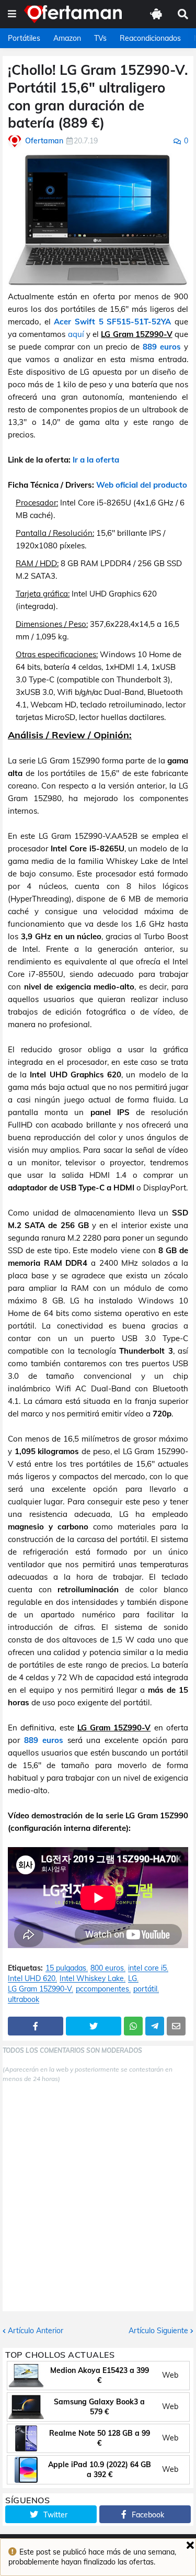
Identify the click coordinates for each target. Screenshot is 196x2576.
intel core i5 (147, 1968)
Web (170, 2375)
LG (132, 1979)
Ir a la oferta (96, 460)
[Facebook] (36, 2026)
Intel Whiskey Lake (92, 1979)
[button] (12, 14)
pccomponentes (102, 1989)
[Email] (176, 2026)
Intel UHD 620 (32, 1979)
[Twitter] (94, 2026)
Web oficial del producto (142, 485)
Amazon (67, 38)
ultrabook (24, 2000)
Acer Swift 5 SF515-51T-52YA (112, 322)
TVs (100, 38)
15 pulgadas (66, 1968)
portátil (145, 1989)
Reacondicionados (150, 38)
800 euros (107, 1968)
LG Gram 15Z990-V (40, 1989)
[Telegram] (155, 2026)
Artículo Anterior (36, 2331)
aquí (76, 334)
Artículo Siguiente (158, 2331)
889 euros (162, 347)
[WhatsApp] (133, 2026)
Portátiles (24, 38)
